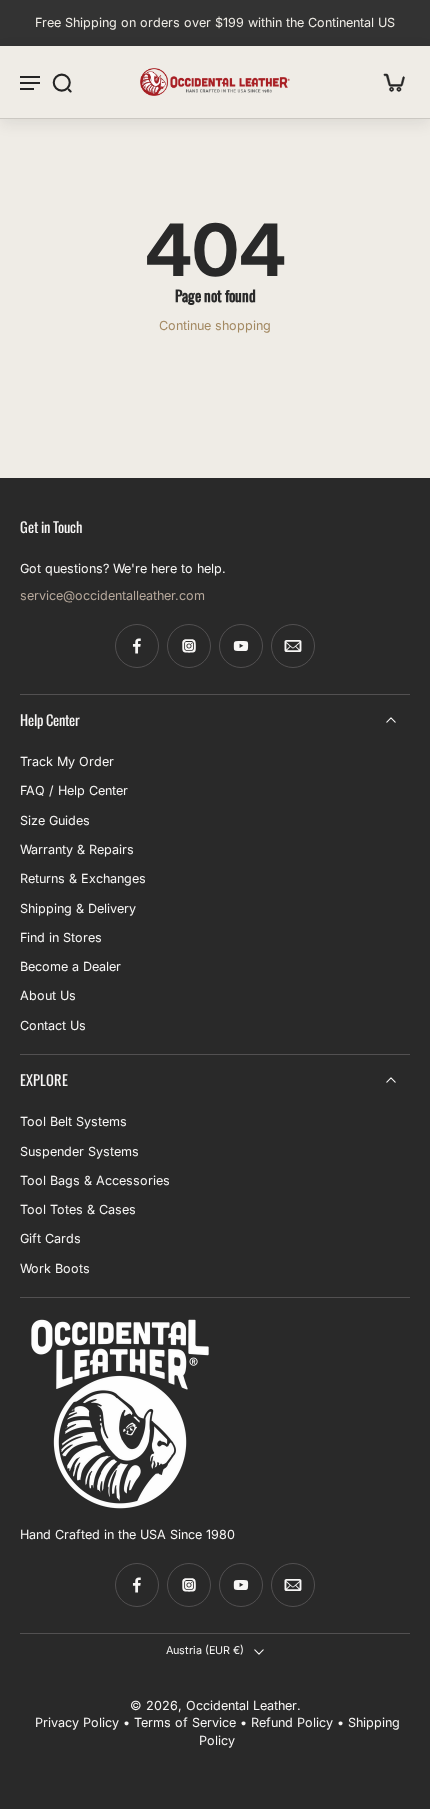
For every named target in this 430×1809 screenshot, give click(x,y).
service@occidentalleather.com (112, 595)
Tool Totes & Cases (78, 1209)
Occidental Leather (241, 1705)
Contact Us (53, 1025)
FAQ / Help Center (74, 790)
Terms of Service (185, 1722)
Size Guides (55, 820)
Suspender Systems (79, 1151)
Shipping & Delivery (78, 908)
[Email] (293, 646)
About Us (48, 996)
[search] (62, 82)
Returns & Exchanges (83, 878)
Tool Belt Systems (73, 1121)
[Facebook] (137, 646)
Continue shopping (215, 325)
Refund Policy (292, 1722)
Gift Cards (50, 1239)
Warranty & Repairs (77, 849)
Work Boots (55, 1268)
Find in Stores (61, 937)
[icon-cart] (388, 82)
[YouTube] (241, 646)
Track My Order (67, 761)
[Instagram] (189, 646)
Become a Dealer (70, 966)
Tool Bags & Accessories (95, 1180)
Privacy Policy (77, 1722)
